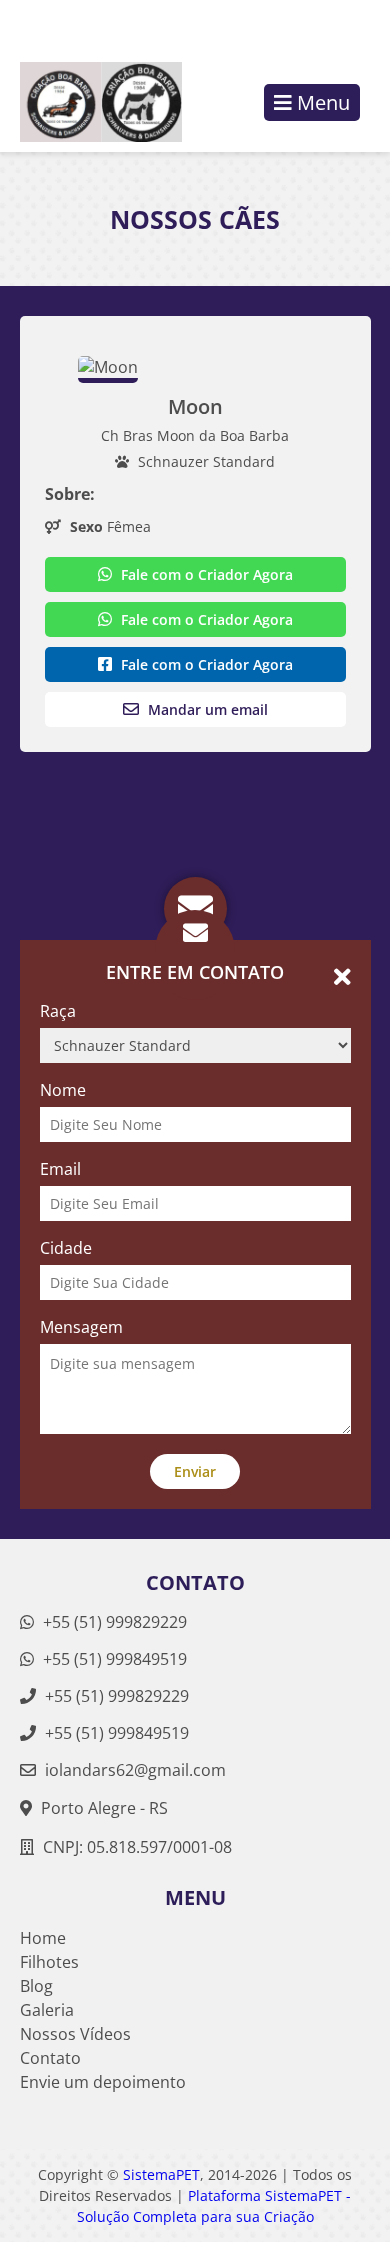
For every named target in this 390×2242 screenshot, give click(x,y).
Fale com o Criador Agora (205, 574)
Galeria (47, 2010)
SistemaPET (161, 2174)
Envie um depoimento (103, 2082)
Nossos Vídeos (75, 2034)
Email (60, 1169)
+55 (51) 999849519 (113, 1659)
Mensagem (81, 1327)
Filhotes (49, 1962)
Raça (58, 1011)
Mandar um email (206, 709)
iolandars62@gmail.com (135, 1770)
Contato (50, 2058)
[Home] (91, 102)
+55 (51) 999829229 (113, 1622)
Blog (36, 1986)
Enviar (195, 1471)
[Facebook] (356, 26)
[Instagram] (322, 26)
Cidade (66, 1248)
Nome (63, 1090)
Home (43, 1938)
